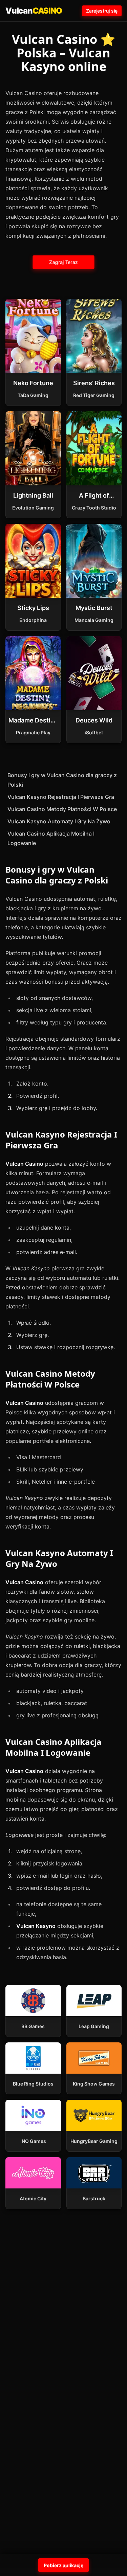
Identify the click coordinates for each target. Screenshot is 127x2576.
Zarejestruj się (102, 11)
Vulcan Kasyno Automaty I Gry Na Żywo (59, 821)
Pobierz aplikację (63, 2565)
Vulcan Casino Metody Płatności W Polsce (62, 809)
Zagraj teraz (64, 262)
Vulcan (34, 11)
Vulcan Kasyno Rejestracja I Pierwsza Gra (61, 797)
